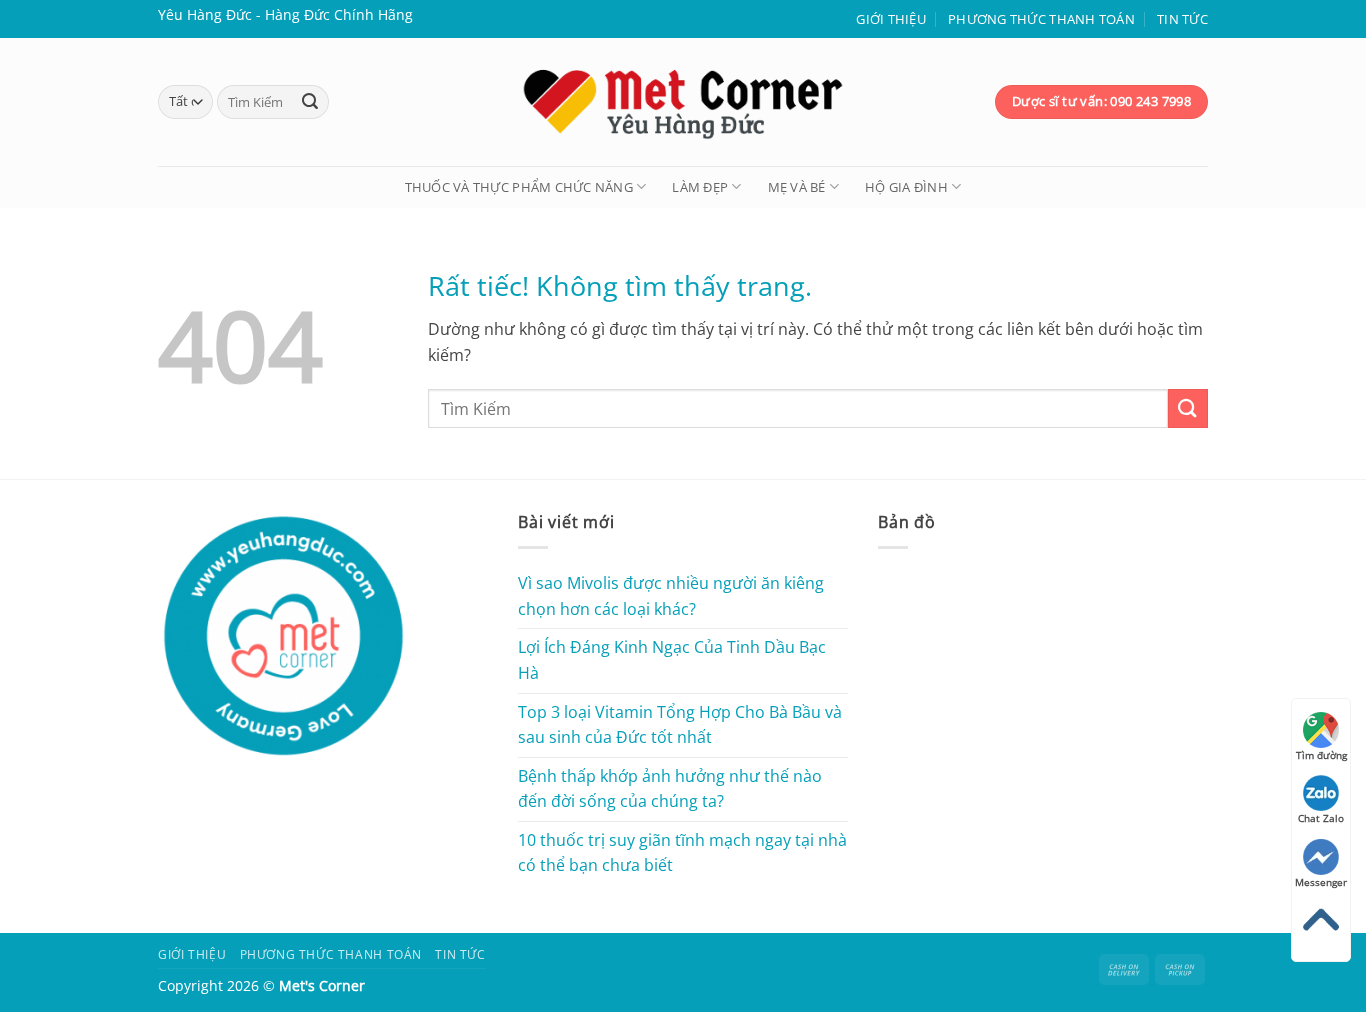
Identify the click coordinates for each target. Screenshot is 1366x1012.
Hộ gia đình (906, 187)
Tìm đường (1321, 755)
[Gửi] (310, 102)
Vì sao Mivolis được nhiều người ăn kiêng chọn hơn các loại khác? (671, 596)
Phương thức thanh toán (1041, 19)
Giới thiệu (891, 19)
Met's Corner (322, 985)
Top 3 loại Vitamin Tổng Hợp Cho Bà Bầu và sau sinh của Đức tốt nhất (680, 725)
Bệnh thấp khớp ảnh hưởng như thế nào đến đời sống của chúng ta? (670, 789)
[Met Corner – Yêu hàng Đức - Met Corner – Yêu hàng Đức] (683, 102)
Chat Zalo (1321, 818)
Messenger (1321, 882)
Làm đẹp (700, 187)
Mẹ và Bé (797, 187)
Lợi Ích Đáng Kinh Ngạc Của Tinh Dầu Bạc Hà (672, 660)
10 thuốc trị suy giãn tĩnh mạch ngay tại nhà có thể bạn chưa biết (682, 853)
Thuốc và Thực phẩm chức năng (519, 187)
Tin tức (1182, 19)
